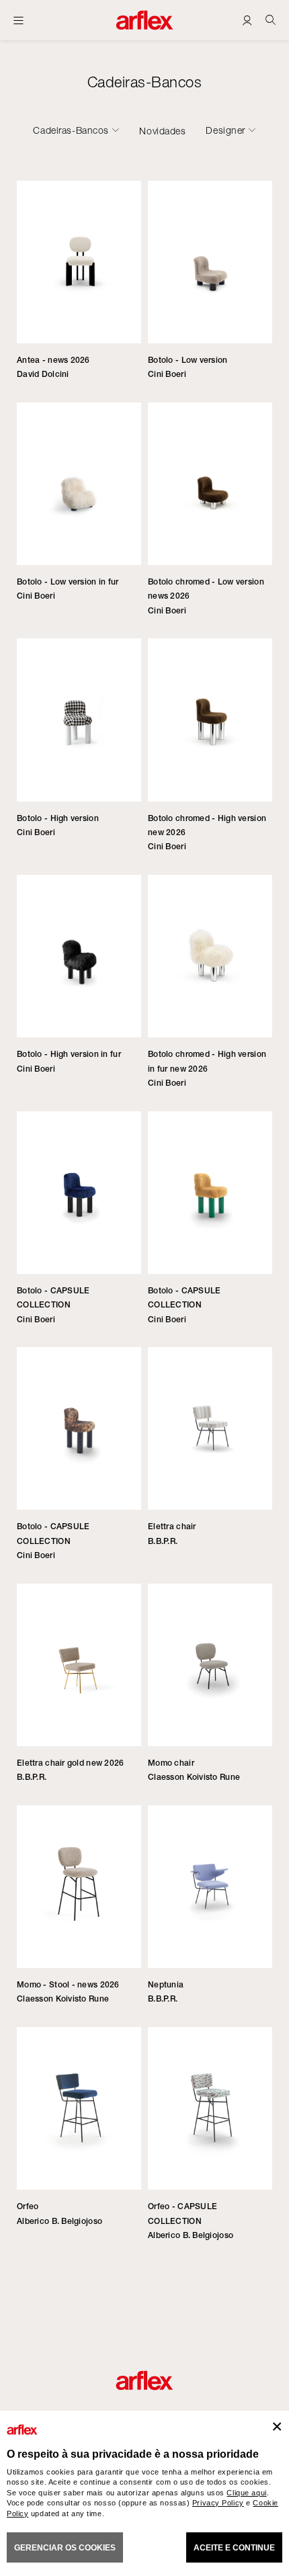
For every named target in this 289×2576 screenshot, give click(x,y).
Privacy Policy (218, 2503)
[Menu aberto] (18, 20)
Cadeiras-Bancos (71, 130)
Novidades (162, 131)
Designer (225, 130)
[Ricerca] (271, 20)
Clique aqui (246, 2493)
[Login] (247, 20)
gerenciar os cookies (65, 2548)
